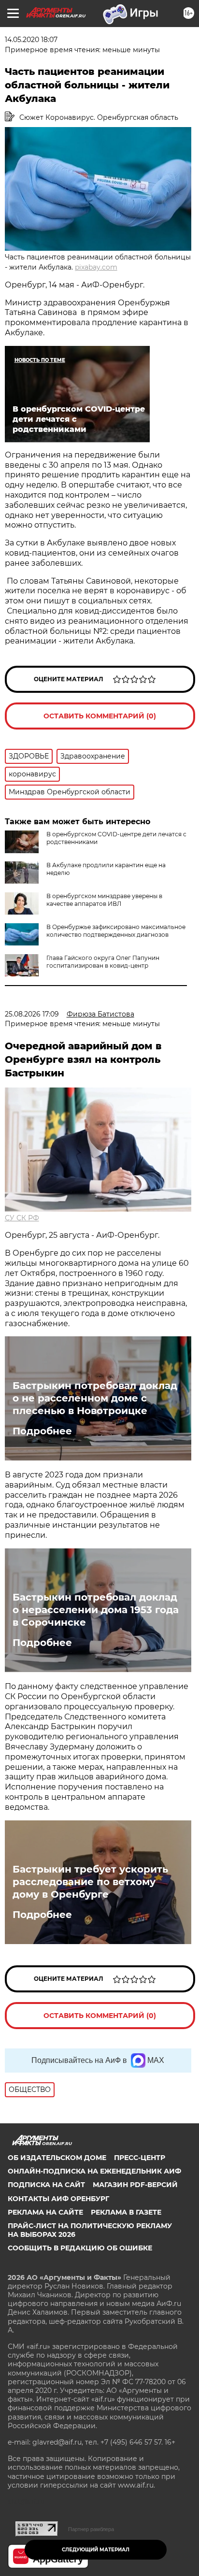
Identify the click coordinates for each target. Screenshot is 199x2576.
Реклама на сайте (45, 2212)
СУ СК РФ (22, 1218)
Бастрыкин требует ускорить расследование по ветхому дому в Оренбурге (90, 1882)
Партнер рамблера (91, 2529)
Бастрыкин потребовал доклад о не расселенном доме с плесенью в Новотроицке (95, 1398)
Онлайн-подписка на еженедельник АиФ (94, 2171)
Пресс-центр (140, 2158)
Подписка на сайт (46, 2185)
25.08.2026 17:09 (32, 1014)
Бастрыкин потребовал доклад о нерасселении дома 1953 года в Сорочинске (96, 1610)
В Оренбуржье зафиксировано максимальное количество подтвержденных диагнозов (116, 931)
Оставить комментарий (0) (100, 716)
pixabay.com (96, 267)
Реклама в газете (126, 2212)
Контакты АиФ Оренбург (58, 2199)
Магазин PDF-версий (135, 2185)
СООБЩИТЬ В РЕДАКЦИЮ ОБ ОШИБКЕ (80, 2248)
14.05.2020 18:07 (31, 40)
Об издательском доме (57, 2158)
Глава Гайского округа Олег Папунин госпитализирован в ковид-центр (103, 962)
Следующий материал (96, 2550)
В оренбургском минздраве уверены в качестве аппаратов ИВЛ (104, 900)
